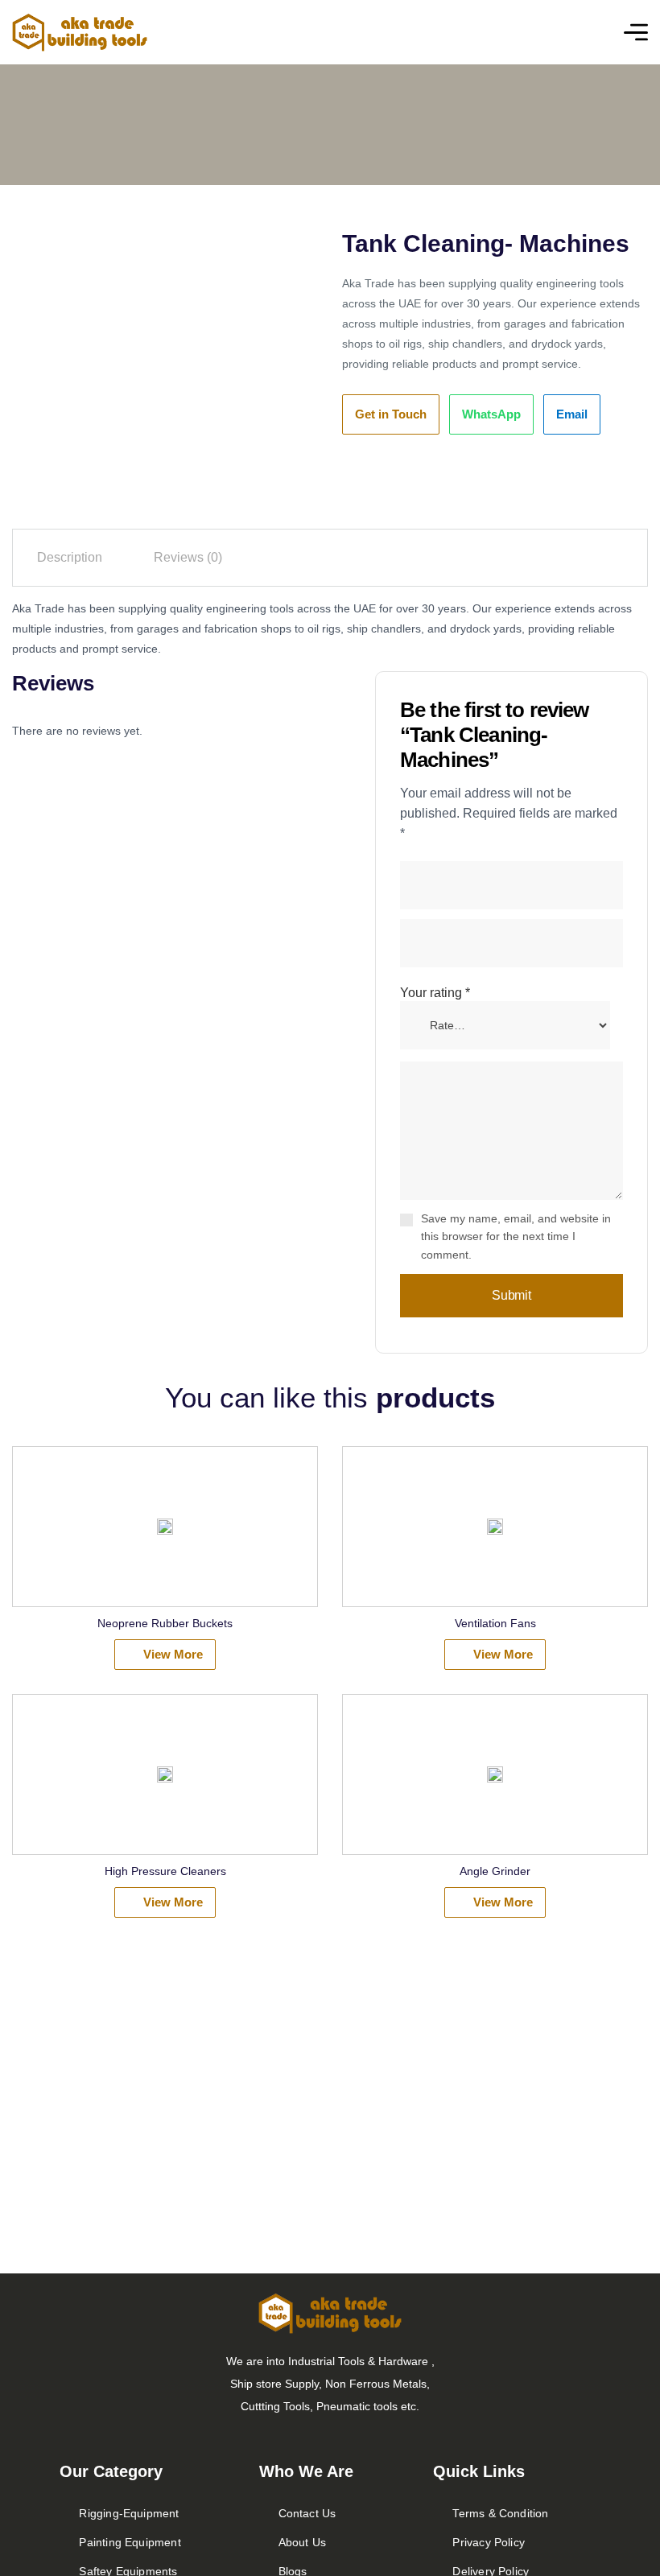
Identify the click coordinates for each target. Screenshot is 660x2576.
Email (572, 414)
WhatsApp (491, 414)
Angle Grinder (495, 1871)
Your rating (435, 993)
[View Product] (165, 1527)
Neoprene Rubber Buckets (165, 1623)
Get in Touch (391, 414)
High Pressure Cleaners (165, 1871)
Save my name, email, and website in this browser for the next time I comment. (516, 1237)
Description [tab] (70, 557)
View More (173, 1654)
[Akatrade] (80, 33)
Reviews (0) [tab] (188, 557)
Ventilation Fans (495, 1623)
